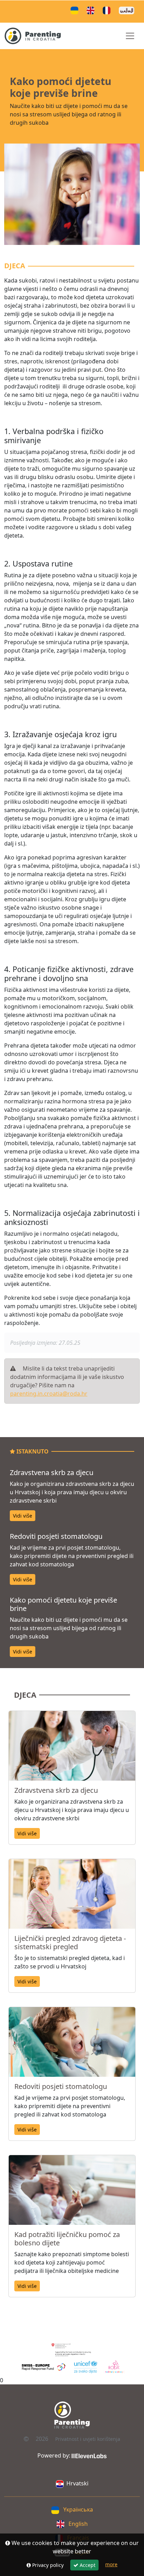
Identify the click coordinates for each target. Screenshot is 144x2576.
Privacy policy (47, 2565)
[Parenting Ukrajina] (76, 10)
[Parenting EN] (92, 10)
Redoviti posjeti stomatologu (56, 1536)
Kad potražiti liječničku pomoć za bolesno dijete (67, 2239)
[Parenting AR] (128, 10)
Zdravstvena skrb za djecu (52, 1472)
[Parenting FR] (108, 10)
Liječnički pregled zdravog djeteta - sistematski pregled (70, 1942)
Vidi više (23, 1516)
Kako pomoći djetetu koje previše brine (63, 1604)
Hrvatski (77, 2483)
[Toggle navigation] (130, 36)
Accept (87, 2565)
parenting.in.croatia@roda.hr (49, 1394)
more (111, 2564)
